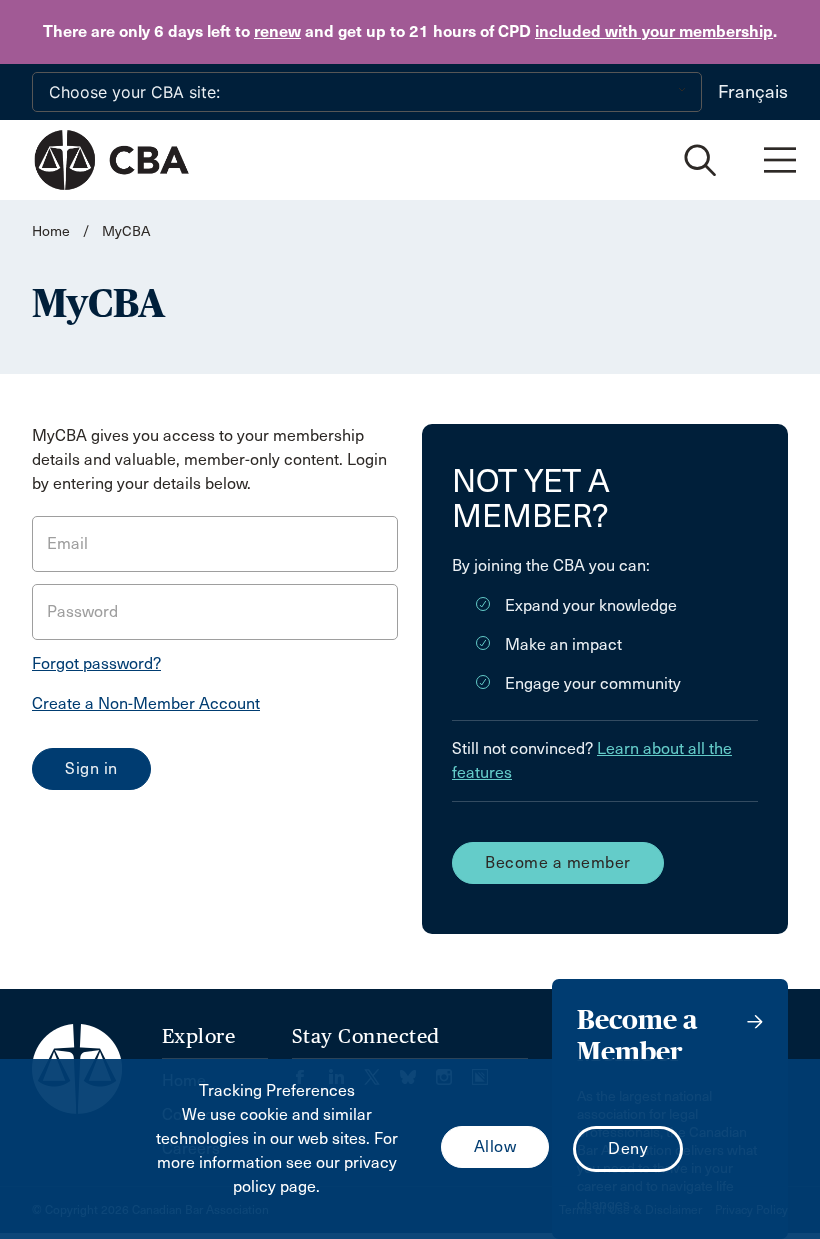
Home (51, 231)
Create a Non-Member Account (146, 703)
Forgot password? (96, 663)
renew (277, 31)
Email (67, 543)
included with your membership (654, 31)
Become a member (558, 862)
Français (753, 92)
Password (82, 611)
